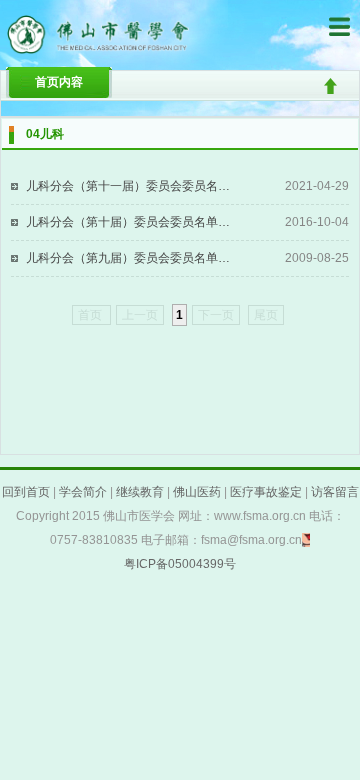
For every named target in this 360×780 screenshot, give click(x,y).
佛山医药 (197, 492)
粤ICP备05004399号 (180, 564)
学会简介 (83, 492)
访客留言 (335, 492)
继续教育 (140, 492)
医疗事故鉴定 (266, 492)
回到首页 (26, 492)
